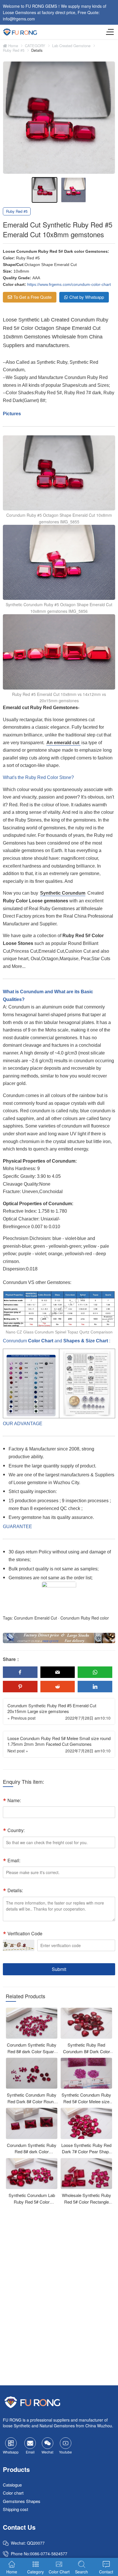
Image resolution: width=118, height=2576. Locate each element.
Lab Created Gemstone (71, 46)
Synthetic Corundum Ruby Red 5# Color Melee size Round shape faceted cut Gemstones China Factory (86, 2105)
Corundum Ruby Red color (85, 1618)
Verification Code (25, 1933)
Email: (14, 1860)
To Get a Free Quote (33, 297)
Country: (16, 1830)
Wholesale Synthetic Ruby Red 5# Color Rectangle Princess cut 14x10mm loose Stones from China (86, 2205)
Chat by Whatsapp (87, 297)
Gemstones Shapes (22, 2501)
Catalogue (12, 2484)
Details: (15, 1890)
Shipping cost (15, 2509)
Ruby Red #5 (14, 50)
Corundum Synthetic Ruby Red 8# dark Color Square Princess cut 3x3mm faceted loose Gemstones (32, 2055)
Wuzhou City (66, 1483)
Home (13, 46)
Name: (14, 1800)
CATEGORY (35, 46)
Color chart (13, 2493)
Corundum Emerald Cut (36, 1618)
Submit (59, 1969)
